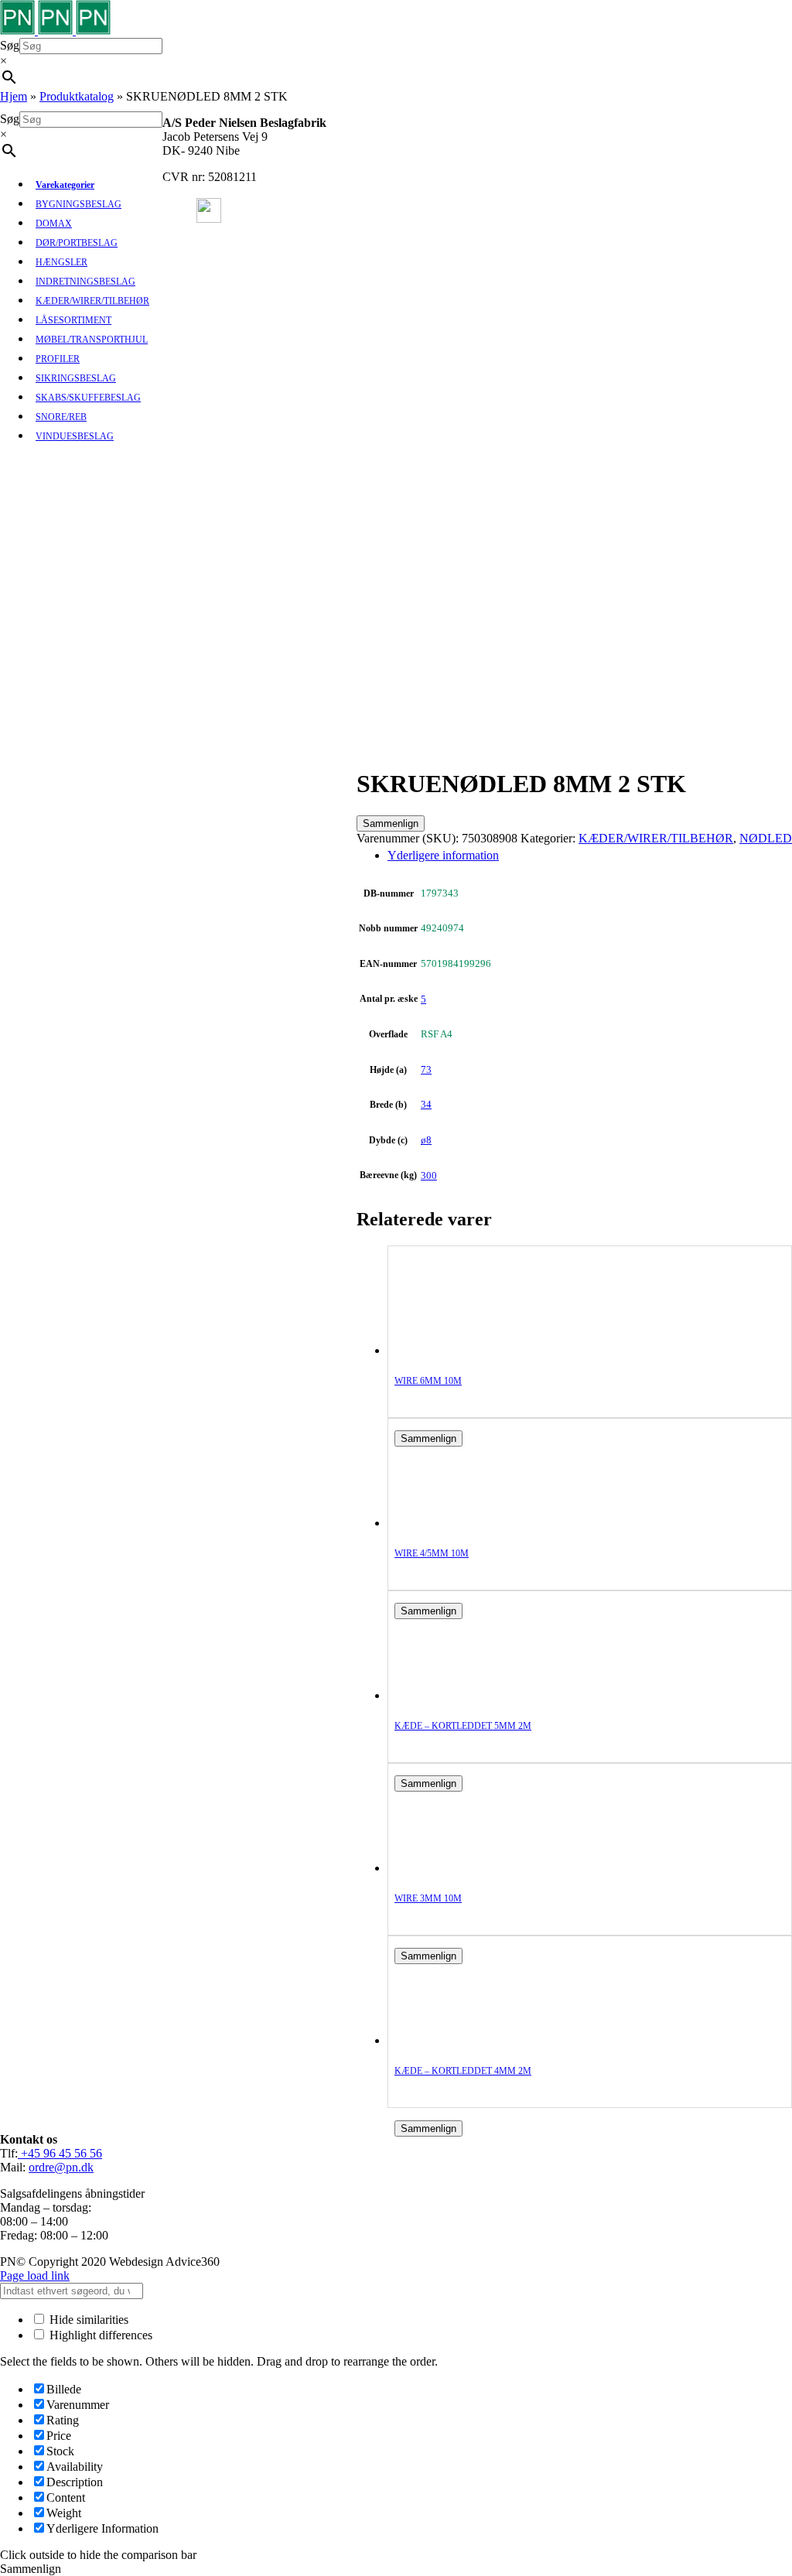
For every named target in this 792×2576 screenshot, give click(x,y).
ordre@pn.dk (61, 2167)
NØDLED (766, 838)
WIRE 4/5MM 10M (432, 1553)
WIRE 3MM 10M (428, 1898)
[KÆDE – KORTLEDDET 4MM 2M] (456, 2040)
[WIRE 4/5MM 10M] (456, 1523)
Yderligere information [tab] (443, 855)
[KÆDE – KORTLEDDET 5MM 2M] (456, 1695)
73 (426, 1069)
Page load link (35, 2275)
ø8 (426, 1140)
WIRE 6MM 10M (428, 1381)
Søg (10, 45)
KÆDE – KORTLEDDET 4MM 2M (463, 2071)
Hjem (14, 96)
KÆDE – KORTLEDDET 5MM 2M (463, 1726)
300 (429, 1175)
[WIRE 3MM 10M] (456, 1868)
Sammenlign (391, 823)
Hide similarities (87, 2320)
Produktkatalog (77, 96)
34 (426, 1104)
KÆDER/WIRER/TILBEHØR (656, 838)
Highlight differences (99, 2335)
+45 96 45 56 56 (60, 2153)
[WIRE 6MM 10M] (456, 1350)
